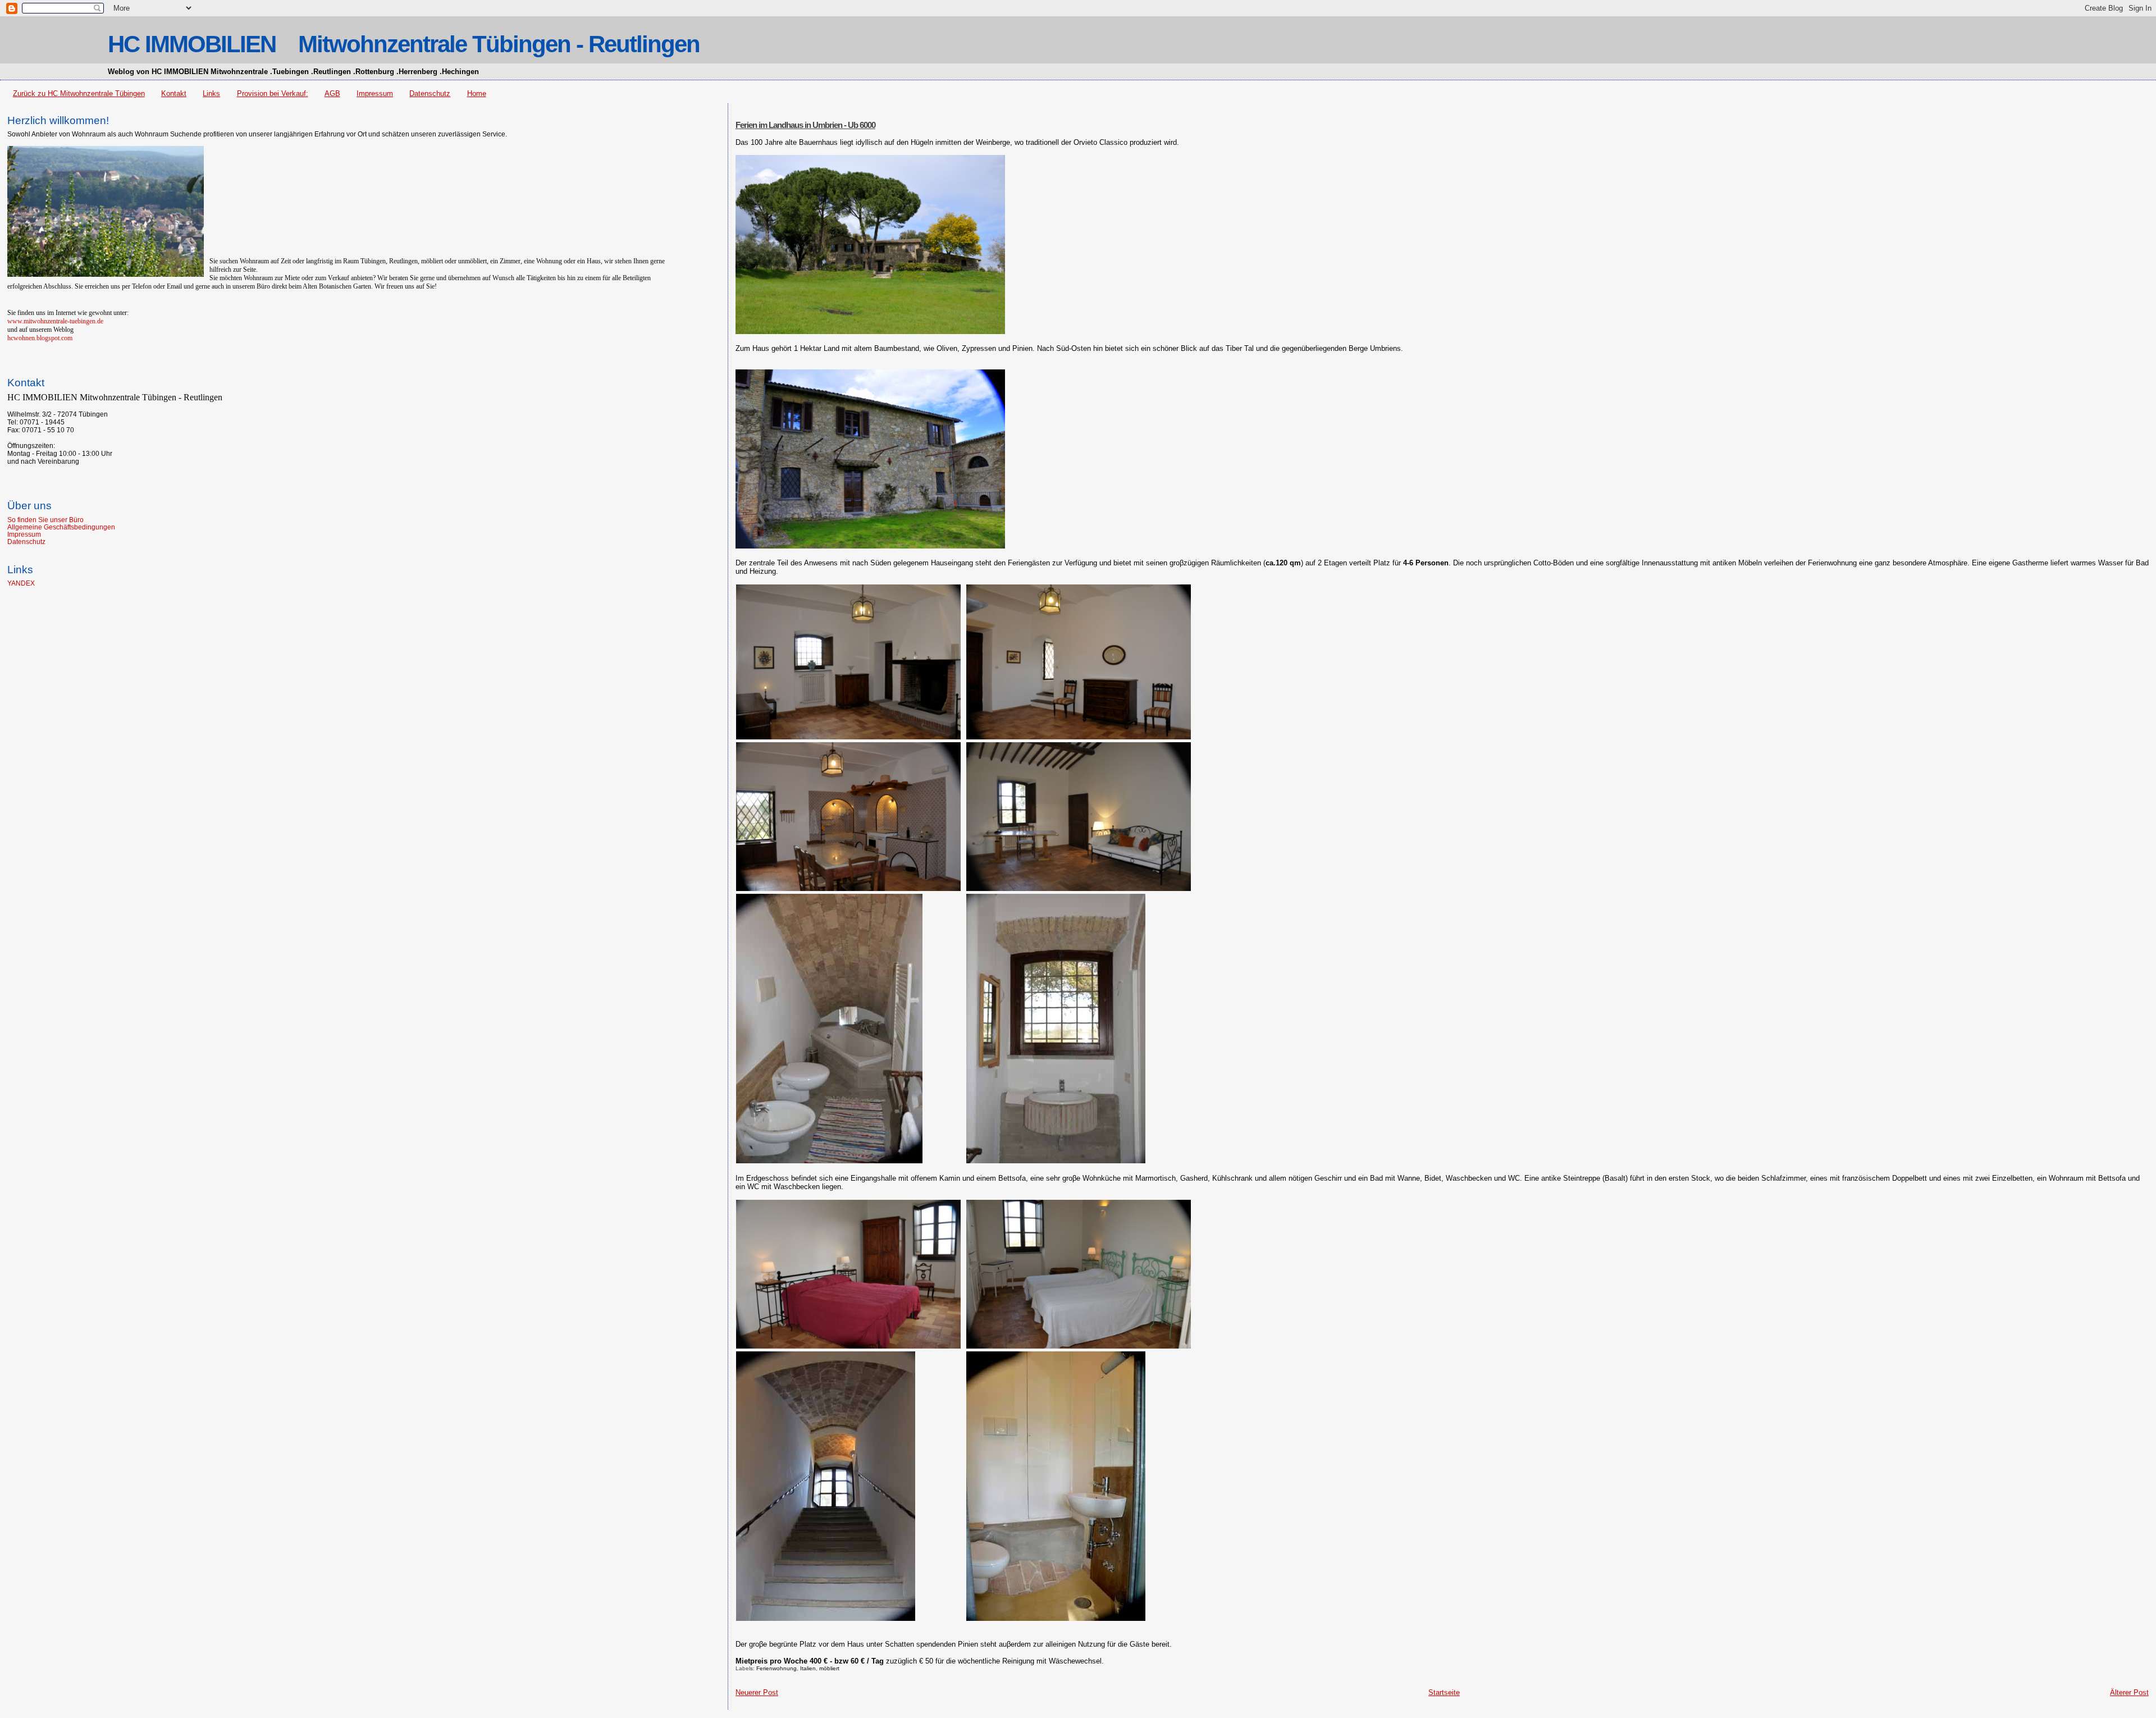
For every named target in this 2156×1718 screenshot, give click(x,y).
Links (211, 93)
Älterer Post (2129, 1692)
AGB (332, 93)
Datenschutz (430, 93)
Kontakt (174, 93)
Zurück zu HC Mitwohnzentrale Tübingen (79, 93)
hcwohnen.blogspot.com (40, 338)
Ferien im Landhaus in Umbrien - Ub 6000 (805, 125)
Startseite (1444, 1692)
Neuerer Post (757, 1692)
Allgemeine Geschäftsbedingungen (61, 527)
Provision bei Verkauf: (273, 93)
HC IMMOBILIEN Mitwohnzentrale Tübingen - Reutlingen (404, 44)
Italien (808, 1668)
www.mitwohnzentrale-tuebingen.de (55, 321)
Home (477, 93)
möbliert (829, 1668)
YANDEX (21, 583)
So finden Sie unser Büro (45, 520)
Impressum (375, 93)
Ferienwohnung (776, 1668)
